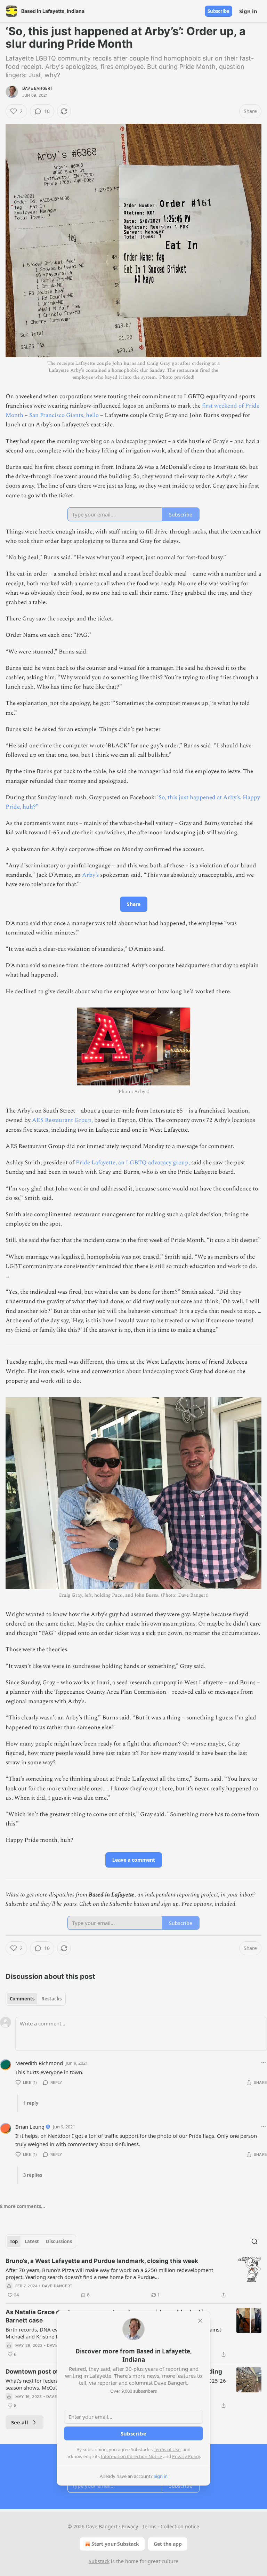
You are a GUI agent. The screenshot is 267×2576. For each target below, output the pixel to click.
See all (20, 2422)
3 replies (33, 2175)
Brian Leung (30, 2127)
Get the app (168, 2544)
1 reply (31, 2103)
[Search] (254, 2241)
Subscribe (219, 11)
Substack (99, 2561)
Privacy (130, 2526)
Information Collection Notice (131, 2456)
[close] (200, 2321)
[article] (133, 2278)
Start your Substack (115, 2544)
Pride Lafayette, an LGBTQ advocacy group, (133, 1163)
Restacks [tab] (51, 1999)
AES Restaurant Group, (62, 1120)
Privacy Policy (186, 2456)
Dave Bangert (37, 88)
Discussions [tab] (59, 2241)
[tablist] (36, 1999)
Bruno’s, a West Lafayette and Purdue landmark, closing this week (102, 2261)
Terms (149, 2526)
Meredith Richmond (39, 2063)
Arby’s (91, 875)
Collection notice (180, 2526)
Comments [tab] (22, 1999)
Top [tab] (14, 2241)
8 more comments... (23, 2206)
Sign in (248, 11)
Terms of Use (167, 2449)
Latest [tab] (32, 2241)
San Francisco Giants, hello (64, 415)
